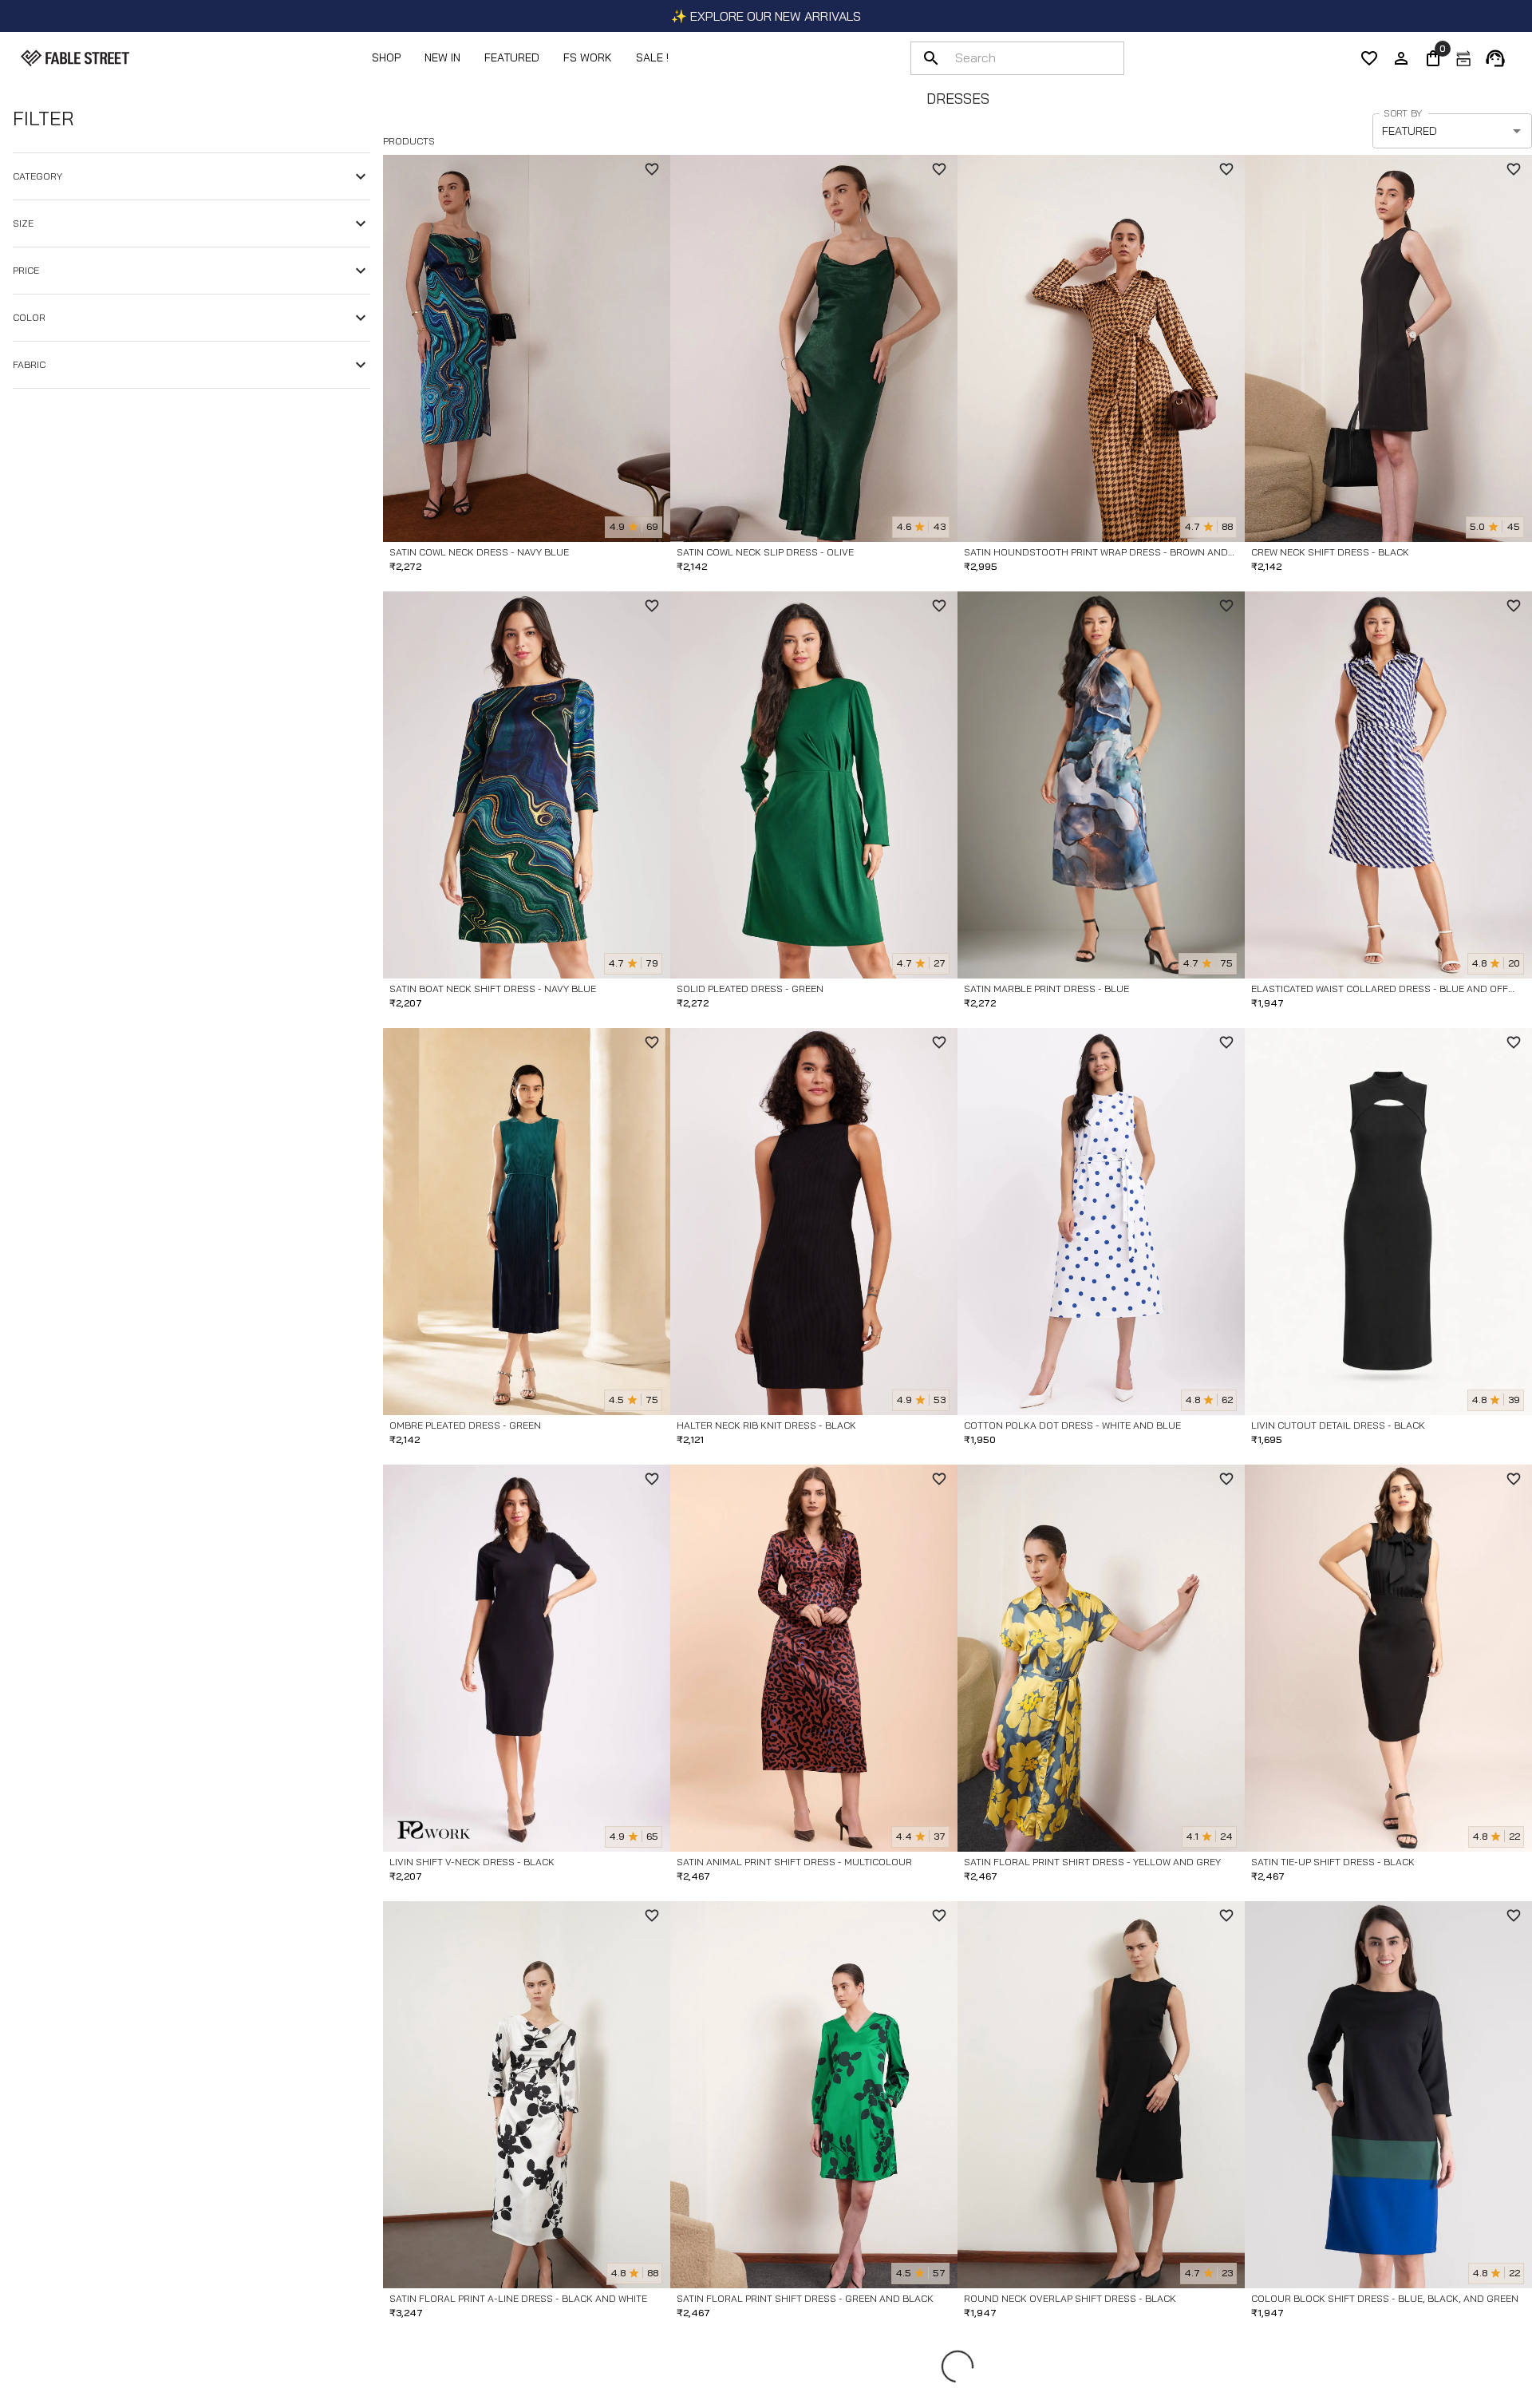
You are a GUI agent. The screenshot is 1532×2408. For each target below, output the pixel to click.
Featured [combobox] (1410, 131)
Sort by (1403, 113)
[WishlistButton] (652, 169)
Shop (386, 57)
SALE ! (652, 57)
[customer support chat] (1495, 58)
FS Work (588, 57)
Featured (512, 57)
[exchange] (1463, 58)
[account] (1401, 58)
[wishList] (1369, 58)
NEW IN (442, 57)
